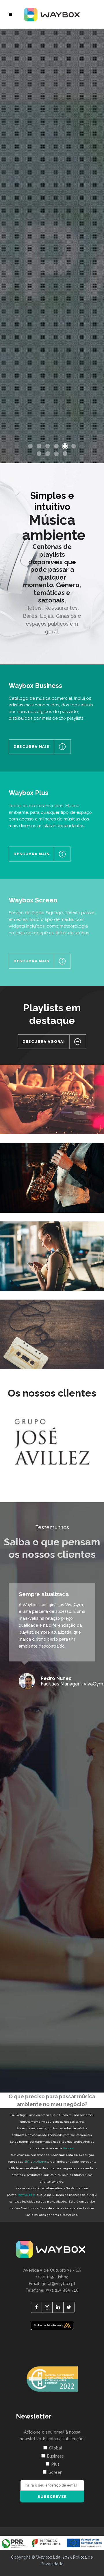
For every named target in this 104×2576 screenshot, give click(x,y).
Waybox (68, 2148)
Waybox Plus (27, 2195)
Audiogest (41, 2162)
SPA (27, 2162)
